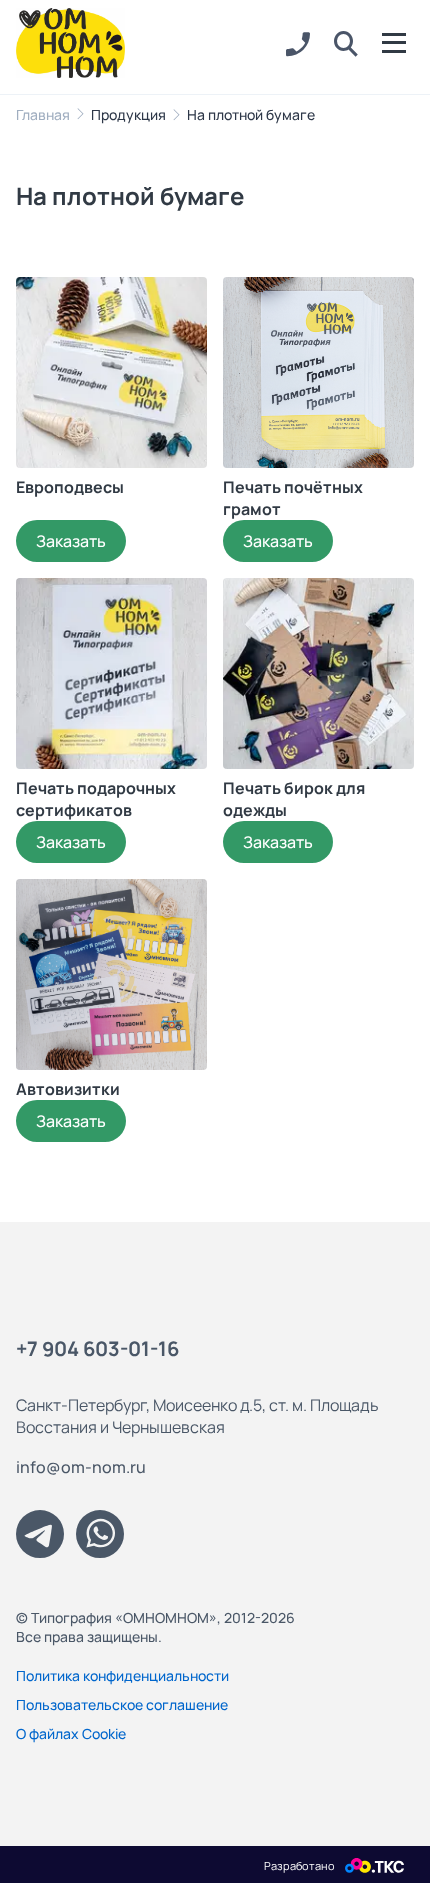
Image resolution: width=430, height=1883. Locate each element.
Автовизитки (68, 1089)
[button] (346, 45)
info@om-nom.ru (81, 1467)
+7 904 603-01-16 (97, 1348)
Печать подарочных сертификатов (96, 799)
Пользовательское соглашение (122, 1704)
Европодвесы (70, 487)
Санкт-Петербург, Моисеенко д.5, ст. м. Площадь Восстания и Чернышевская (197, 1416)
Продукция (128, 114)
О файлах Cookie (71, 1733)
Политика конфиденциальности (122, 1675)
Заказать (71, 541)
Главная (43, 114)
